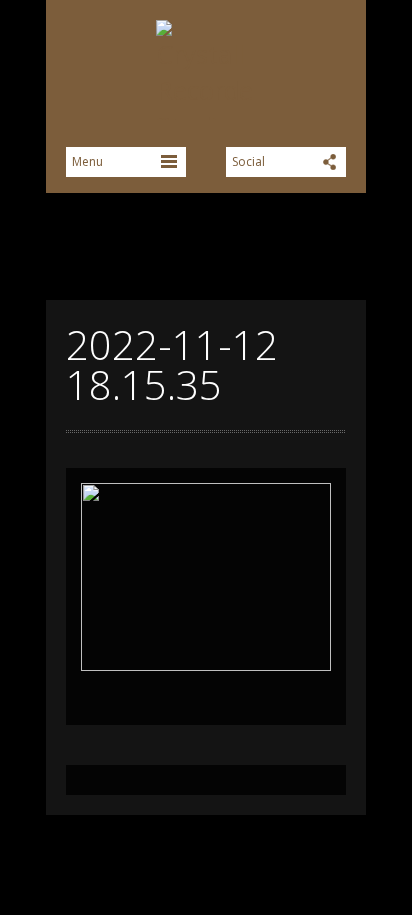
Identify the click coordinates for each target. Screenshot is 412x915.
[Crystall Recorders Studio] (206, 70)
